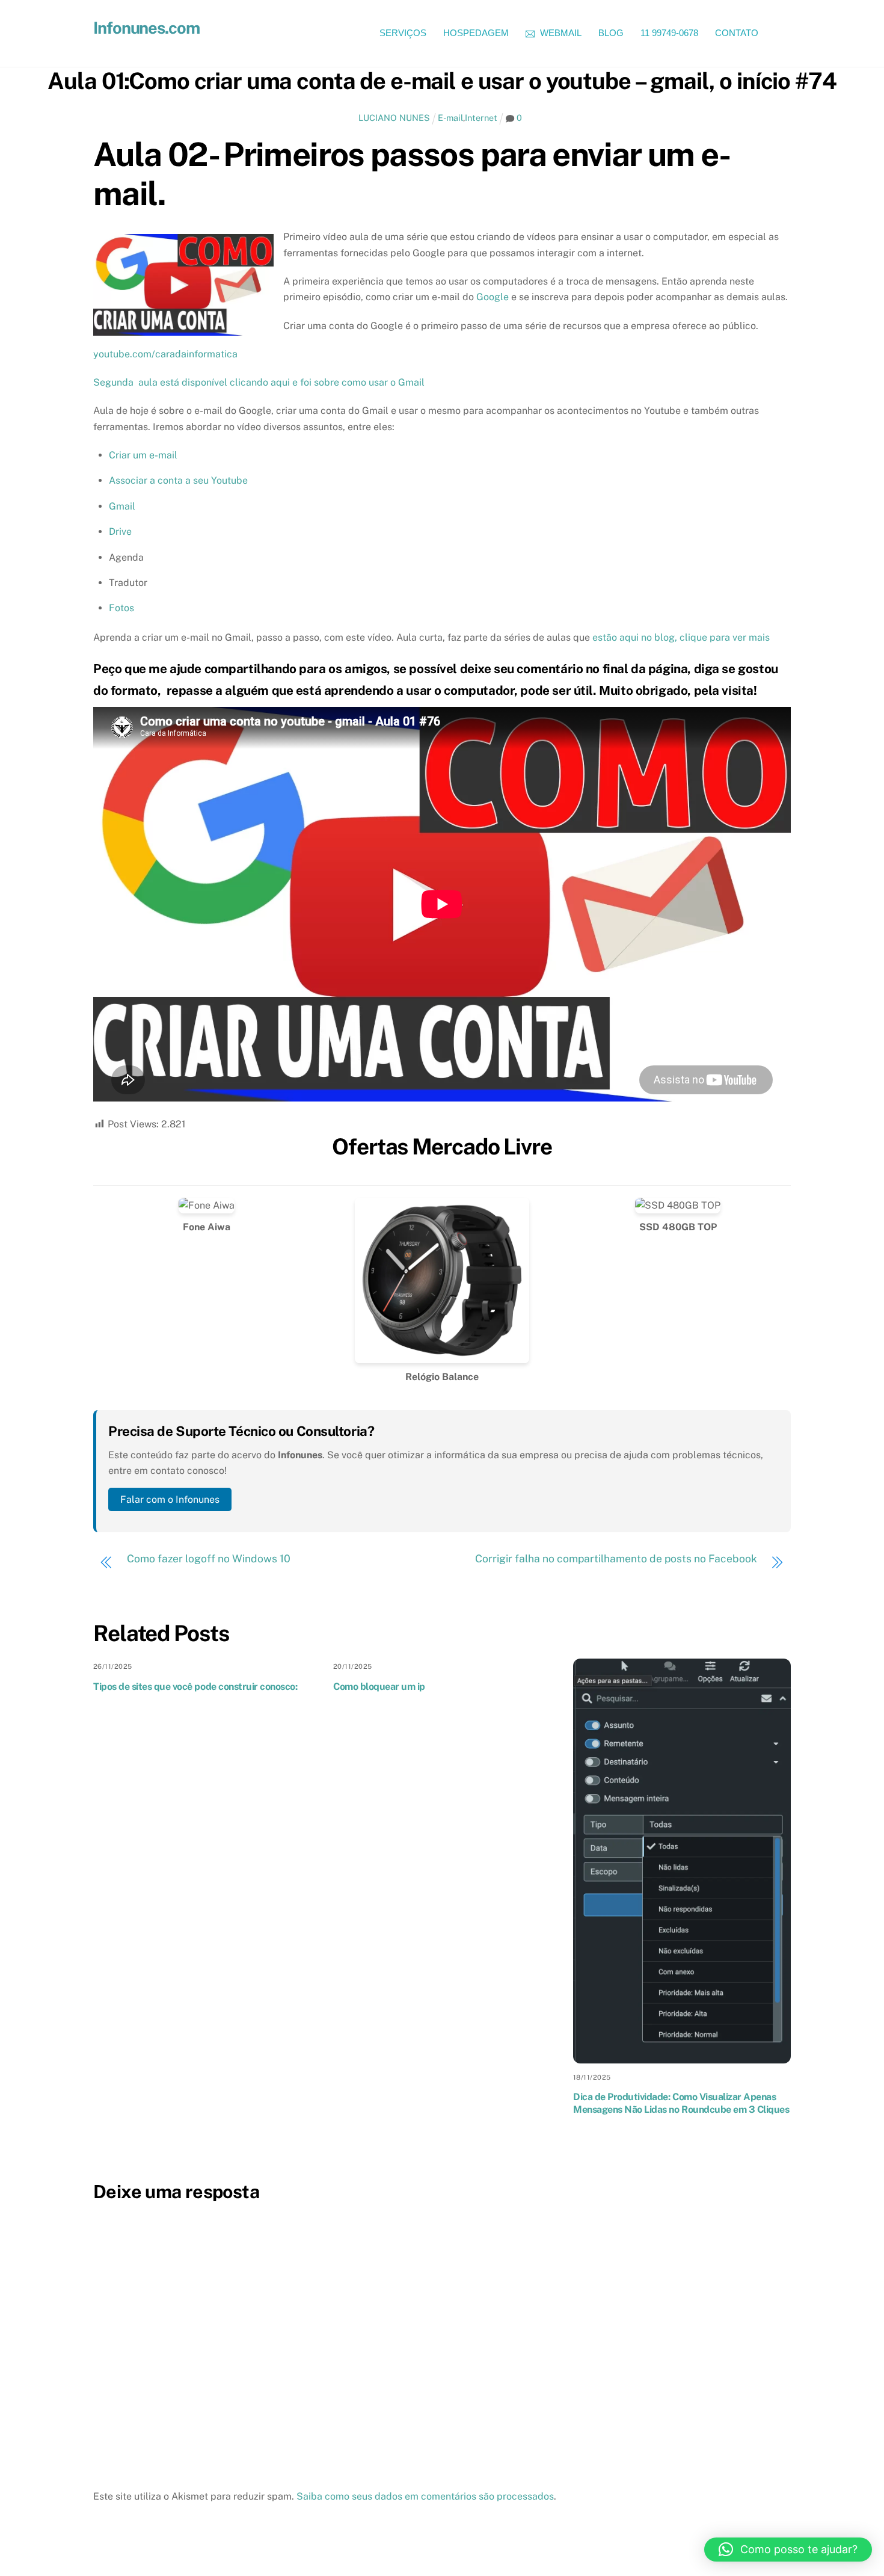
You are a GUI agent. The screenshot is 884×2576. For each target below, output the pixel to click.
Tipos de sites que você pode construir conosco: (195, 1687)
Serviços (403, 33)
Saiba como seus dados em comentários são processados (425, 2496)
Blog (611, 33)
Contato (737, 33)
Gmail (122, 506)
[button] (788, 2550)
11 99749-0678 (669, 33)
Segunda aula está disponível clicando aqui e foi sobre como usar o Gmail (259, 382)
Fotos (121, 608)
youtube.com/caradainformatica (165, 354)
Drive (120, 532)
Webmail (560, 33)
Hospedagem (476, 33)
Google (493, 297)
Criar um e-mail (143, 455)
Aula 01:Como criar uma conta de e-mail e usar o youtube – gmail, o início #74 (442, 81)
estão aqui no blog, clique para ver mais (681, 637)
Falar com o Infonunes (170, 1499)
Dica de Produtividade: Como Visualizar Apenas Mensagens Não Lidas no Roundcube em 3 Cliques (681, 2103)
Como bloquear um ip (379, 1687)
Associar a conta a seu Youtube (178, 480)
